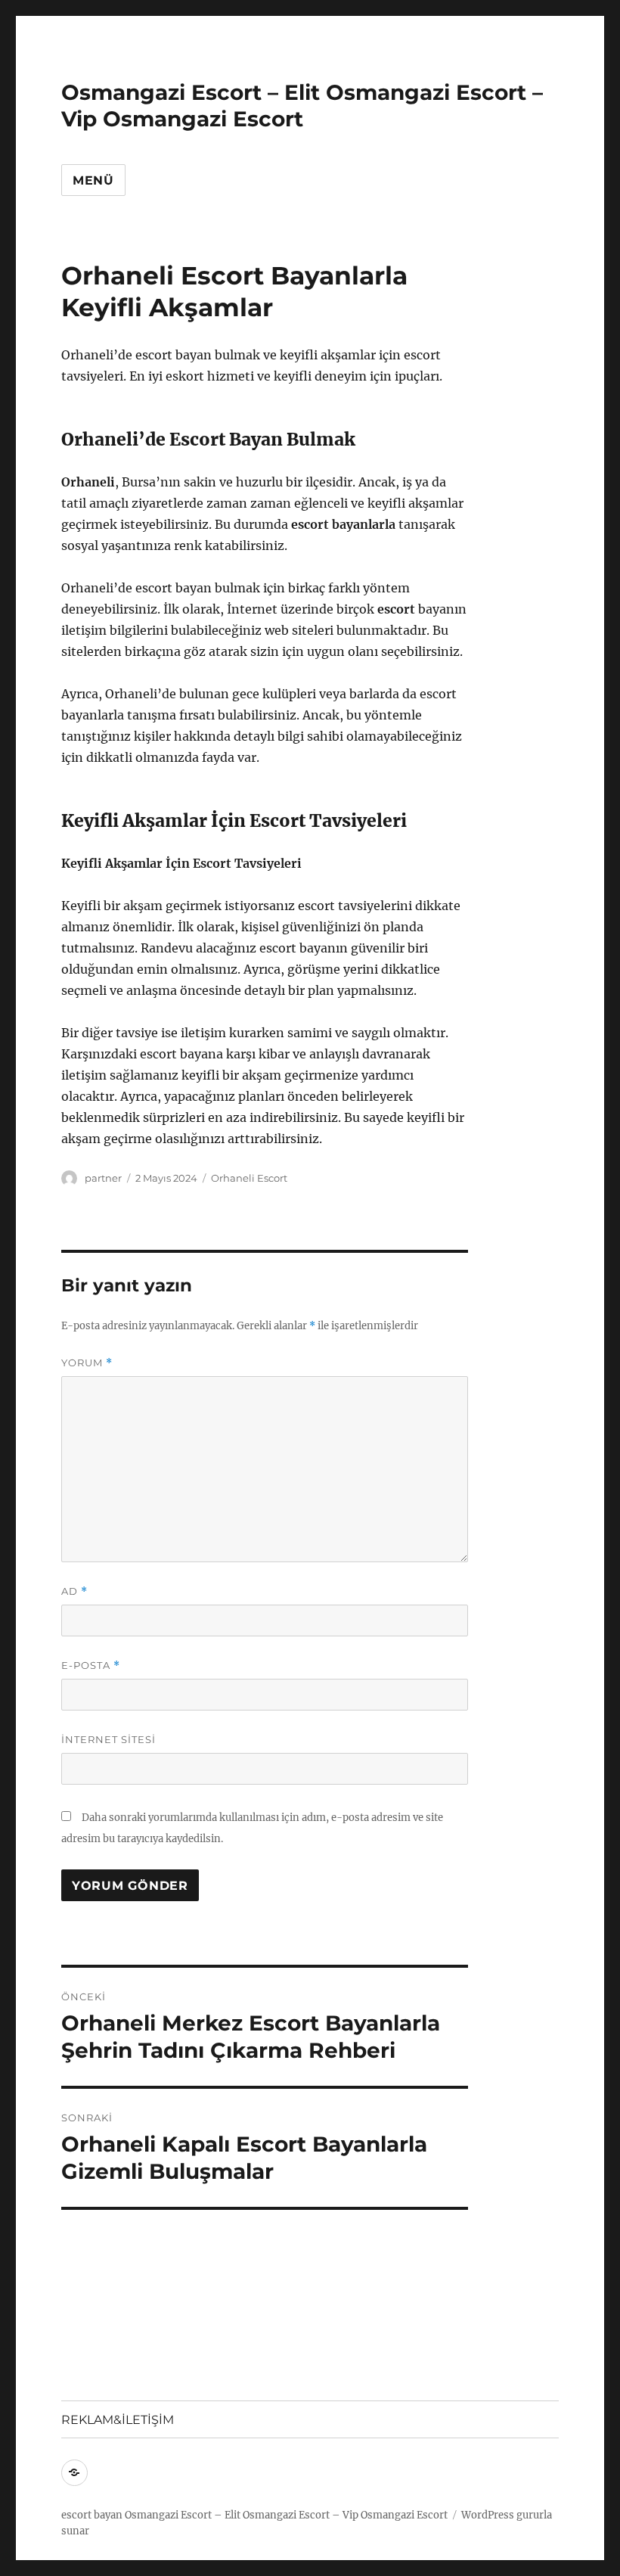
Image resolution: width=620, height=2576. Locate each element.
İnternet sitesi (108, 1739)
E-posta (91, 1666)
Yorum (87, 1363)
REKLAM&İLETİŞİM (118, 2420)
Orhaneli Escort (249, 1178)
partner (103, 1178)
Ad (74, 1591)
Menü (93, 180)
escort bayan (92, 2515)
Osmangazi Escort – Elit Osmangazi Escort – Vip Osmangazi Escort (302, 106)
